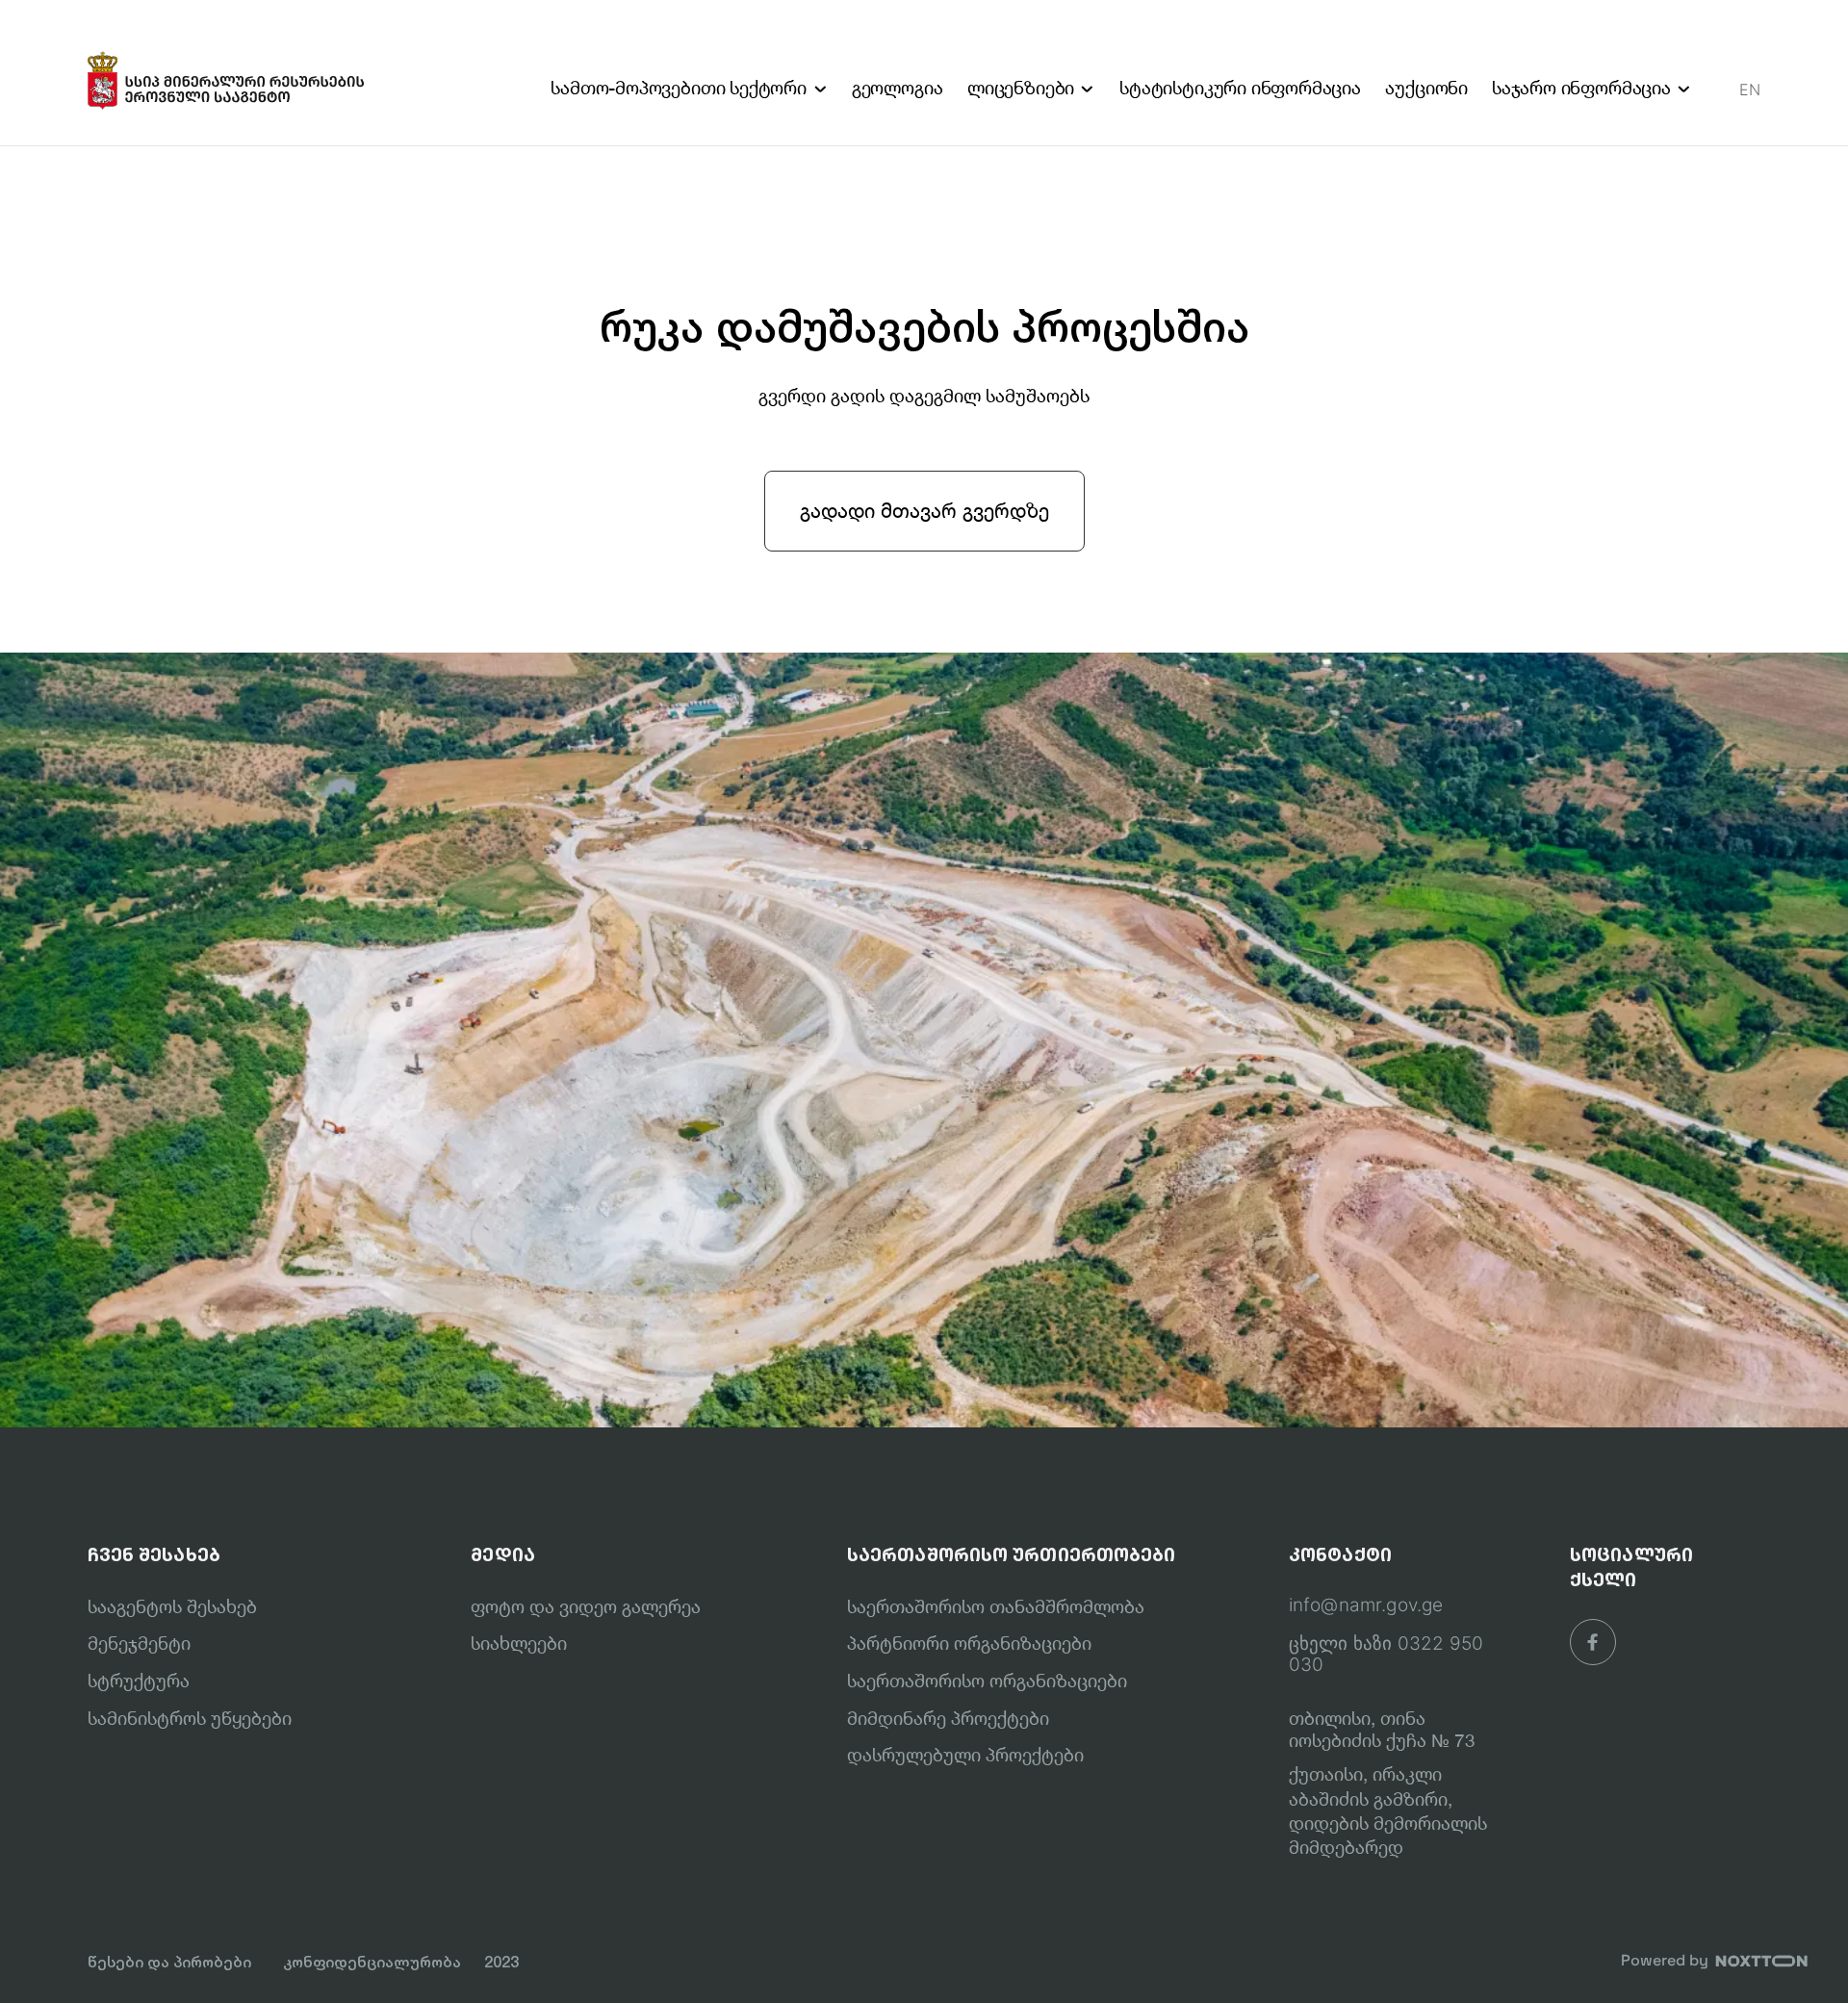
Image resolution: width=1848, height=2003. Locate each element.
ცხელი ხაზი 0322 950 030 (1386, 1655)
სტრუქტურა (139, 1681)
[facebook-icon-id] (1593, 1642)
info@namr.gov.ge (1366, 1605)
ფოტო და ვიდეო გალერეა (586, 1606)
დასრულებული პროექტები (965, 1755)
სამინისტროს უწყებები (190, 1718)
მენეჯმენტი (139, 1643)
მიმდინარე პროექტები (948, 1718)
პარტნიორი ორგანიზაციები (969, 1643)
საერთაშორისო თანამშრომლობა (996, 1606)
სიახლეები (519, 1643)
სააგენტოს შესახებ (172, 1606)
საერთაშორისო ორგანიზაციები (987, 1681)
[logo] (227, 73)
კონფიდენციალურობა (372, 1962)
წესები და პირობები (169, 1962)
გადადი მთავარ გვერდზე (924, 510)
